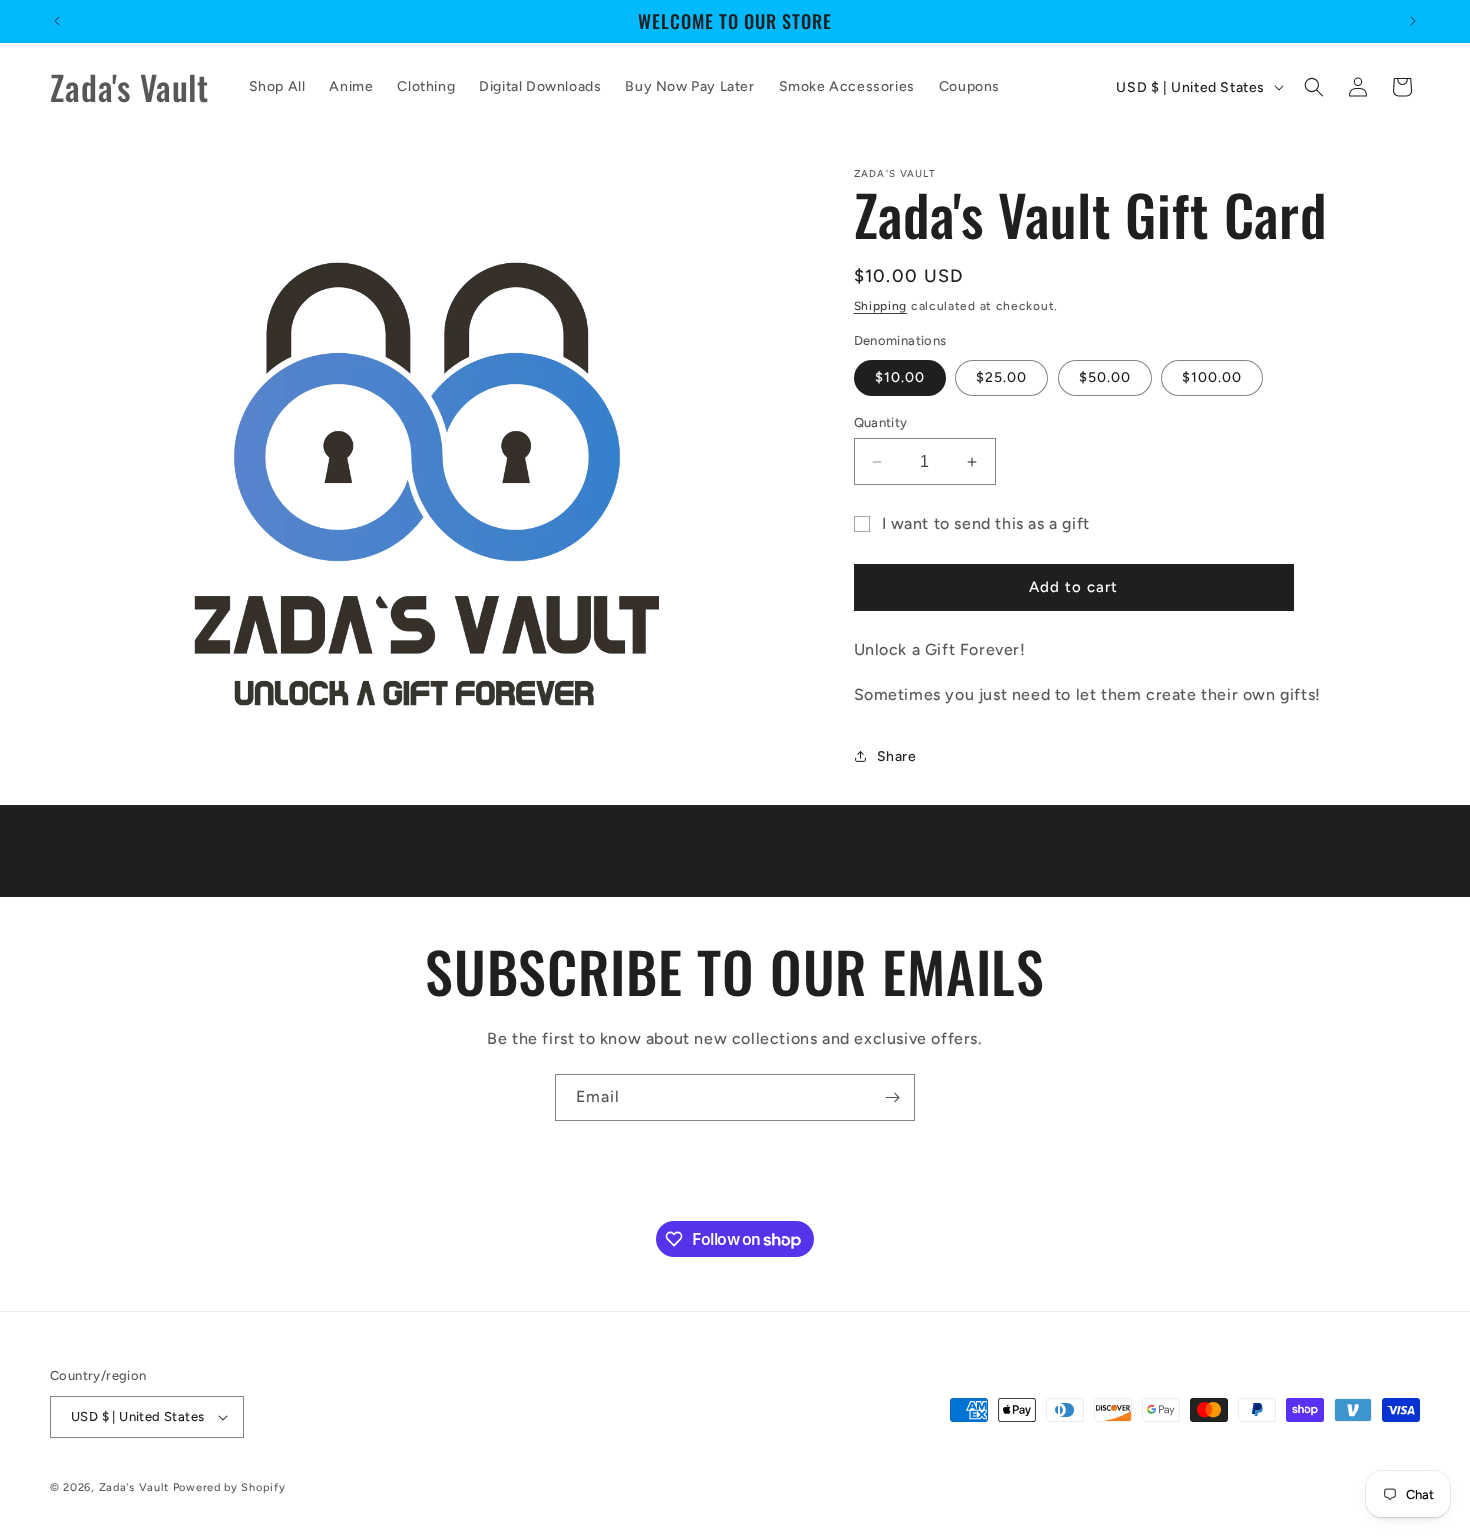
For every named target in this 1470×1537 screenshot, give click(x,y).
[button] (1314, 87)
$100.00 (1212, 377)
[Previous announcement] (57, 21)
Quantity (881, 422)
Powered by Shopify (229, 1487)
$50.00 (1105, 377)
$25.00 (1001, 377)
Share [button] (897, 756)
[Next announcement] (1413, 21)
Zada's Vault (136, 1487)
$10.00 (900, 377)
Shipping (881, 306)
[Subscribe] (892, 1097)
